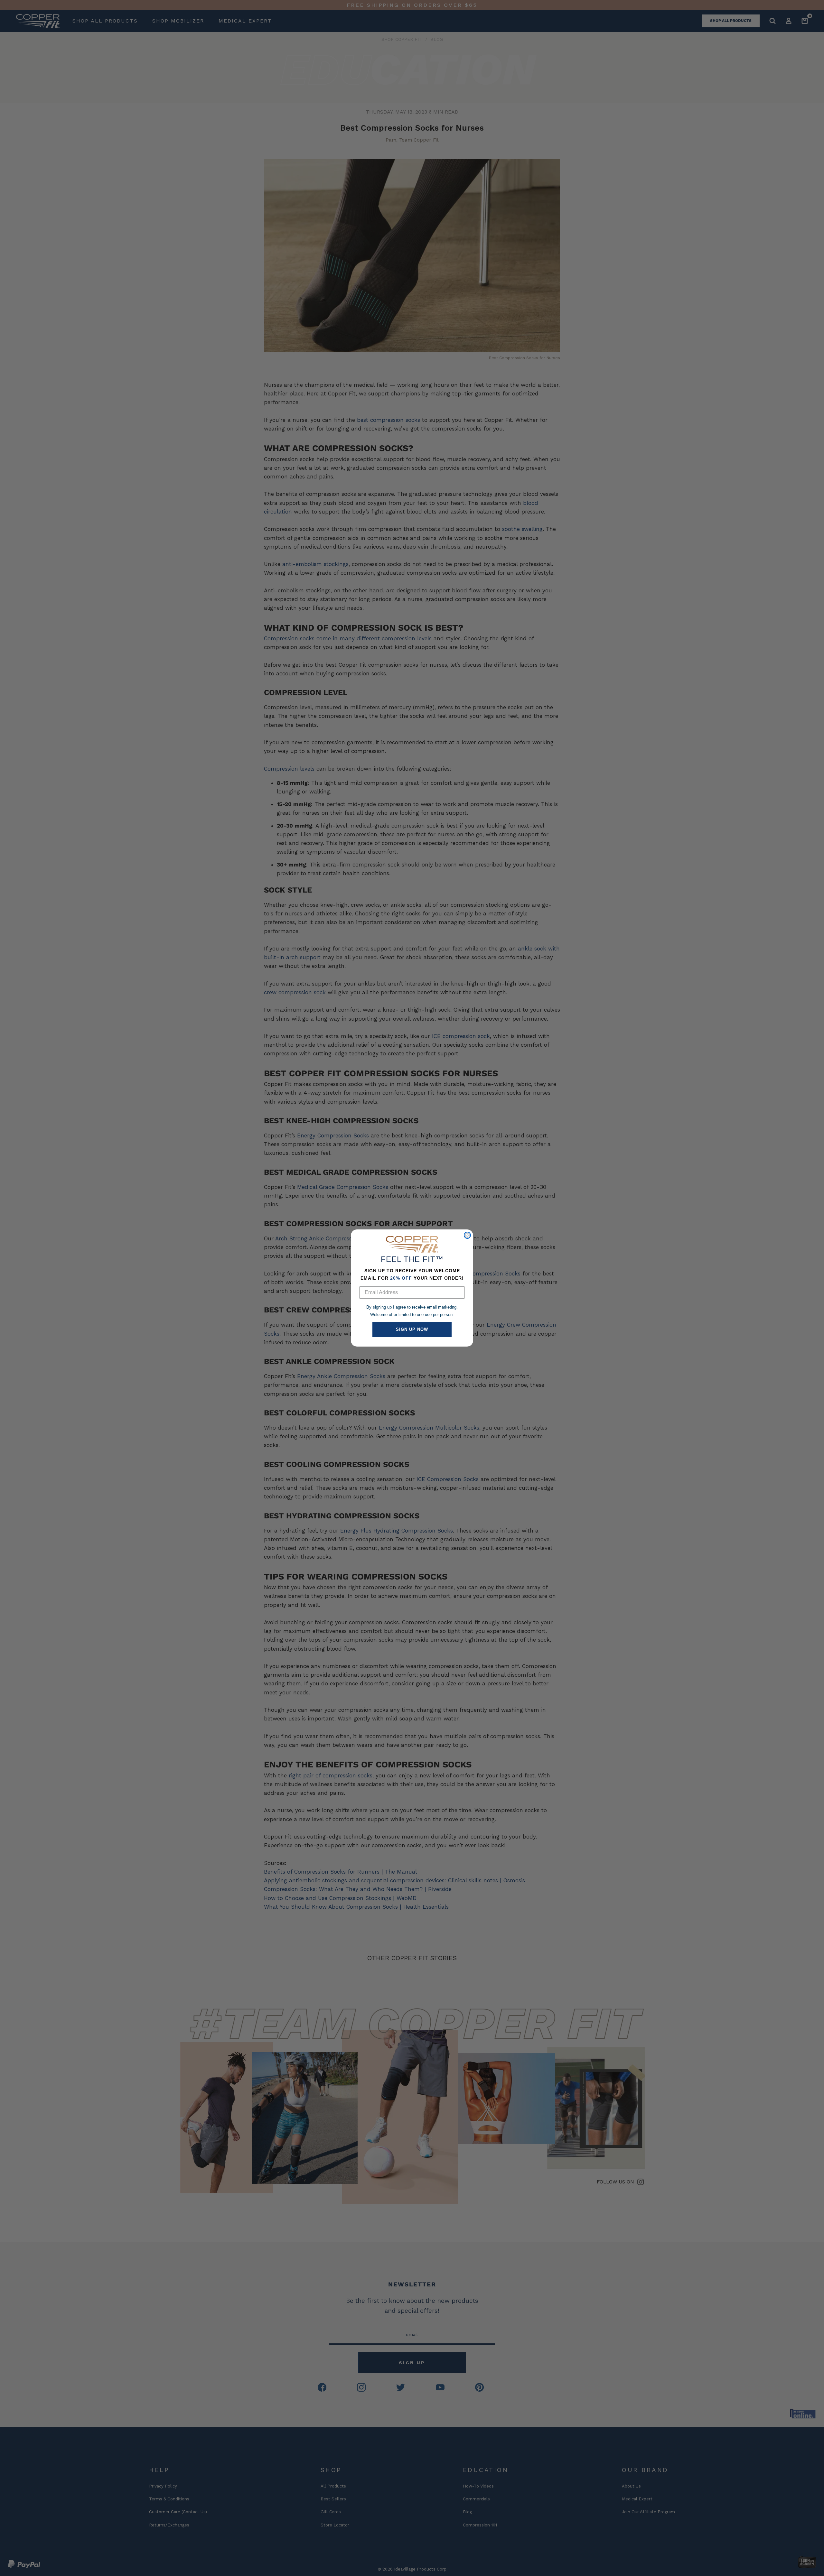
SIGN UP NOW (412, 1329)
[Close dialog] (467, 1235)
